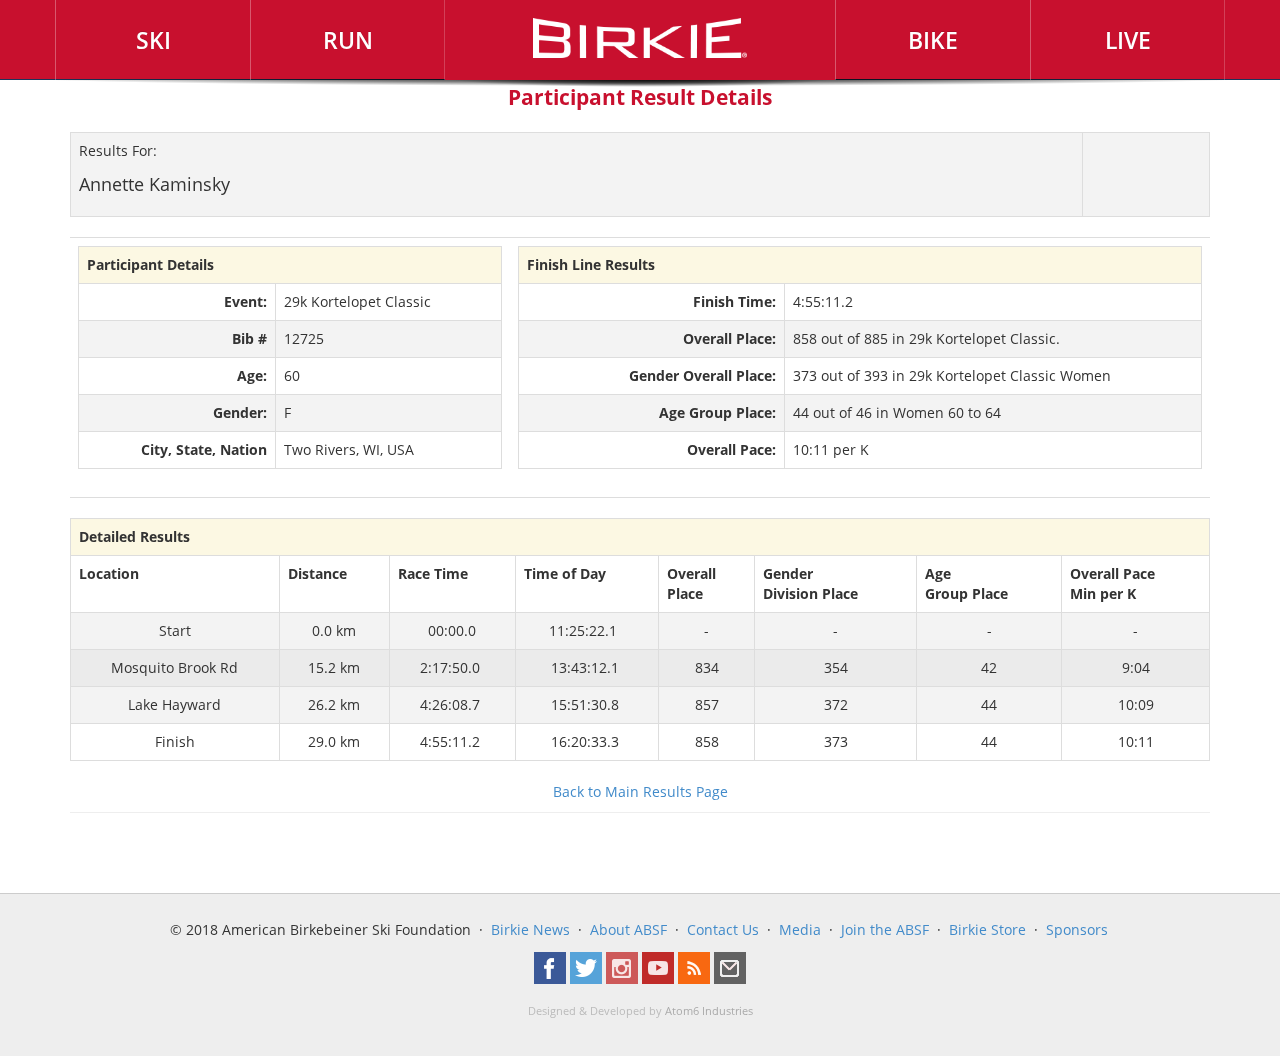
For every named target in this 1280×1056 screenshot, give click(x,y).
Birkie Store (987, 929)
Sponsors (1077, 929)
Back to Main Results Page (640, 791)
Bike (933, 40)
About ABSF (628, 929)
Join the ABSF (885, 929)
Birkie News (530, 929)
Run (348, 40)
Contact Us (723, 929)
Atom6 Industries (709, 1011)
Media (800, 929)
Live (1128, 40)
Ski (153, 40)
